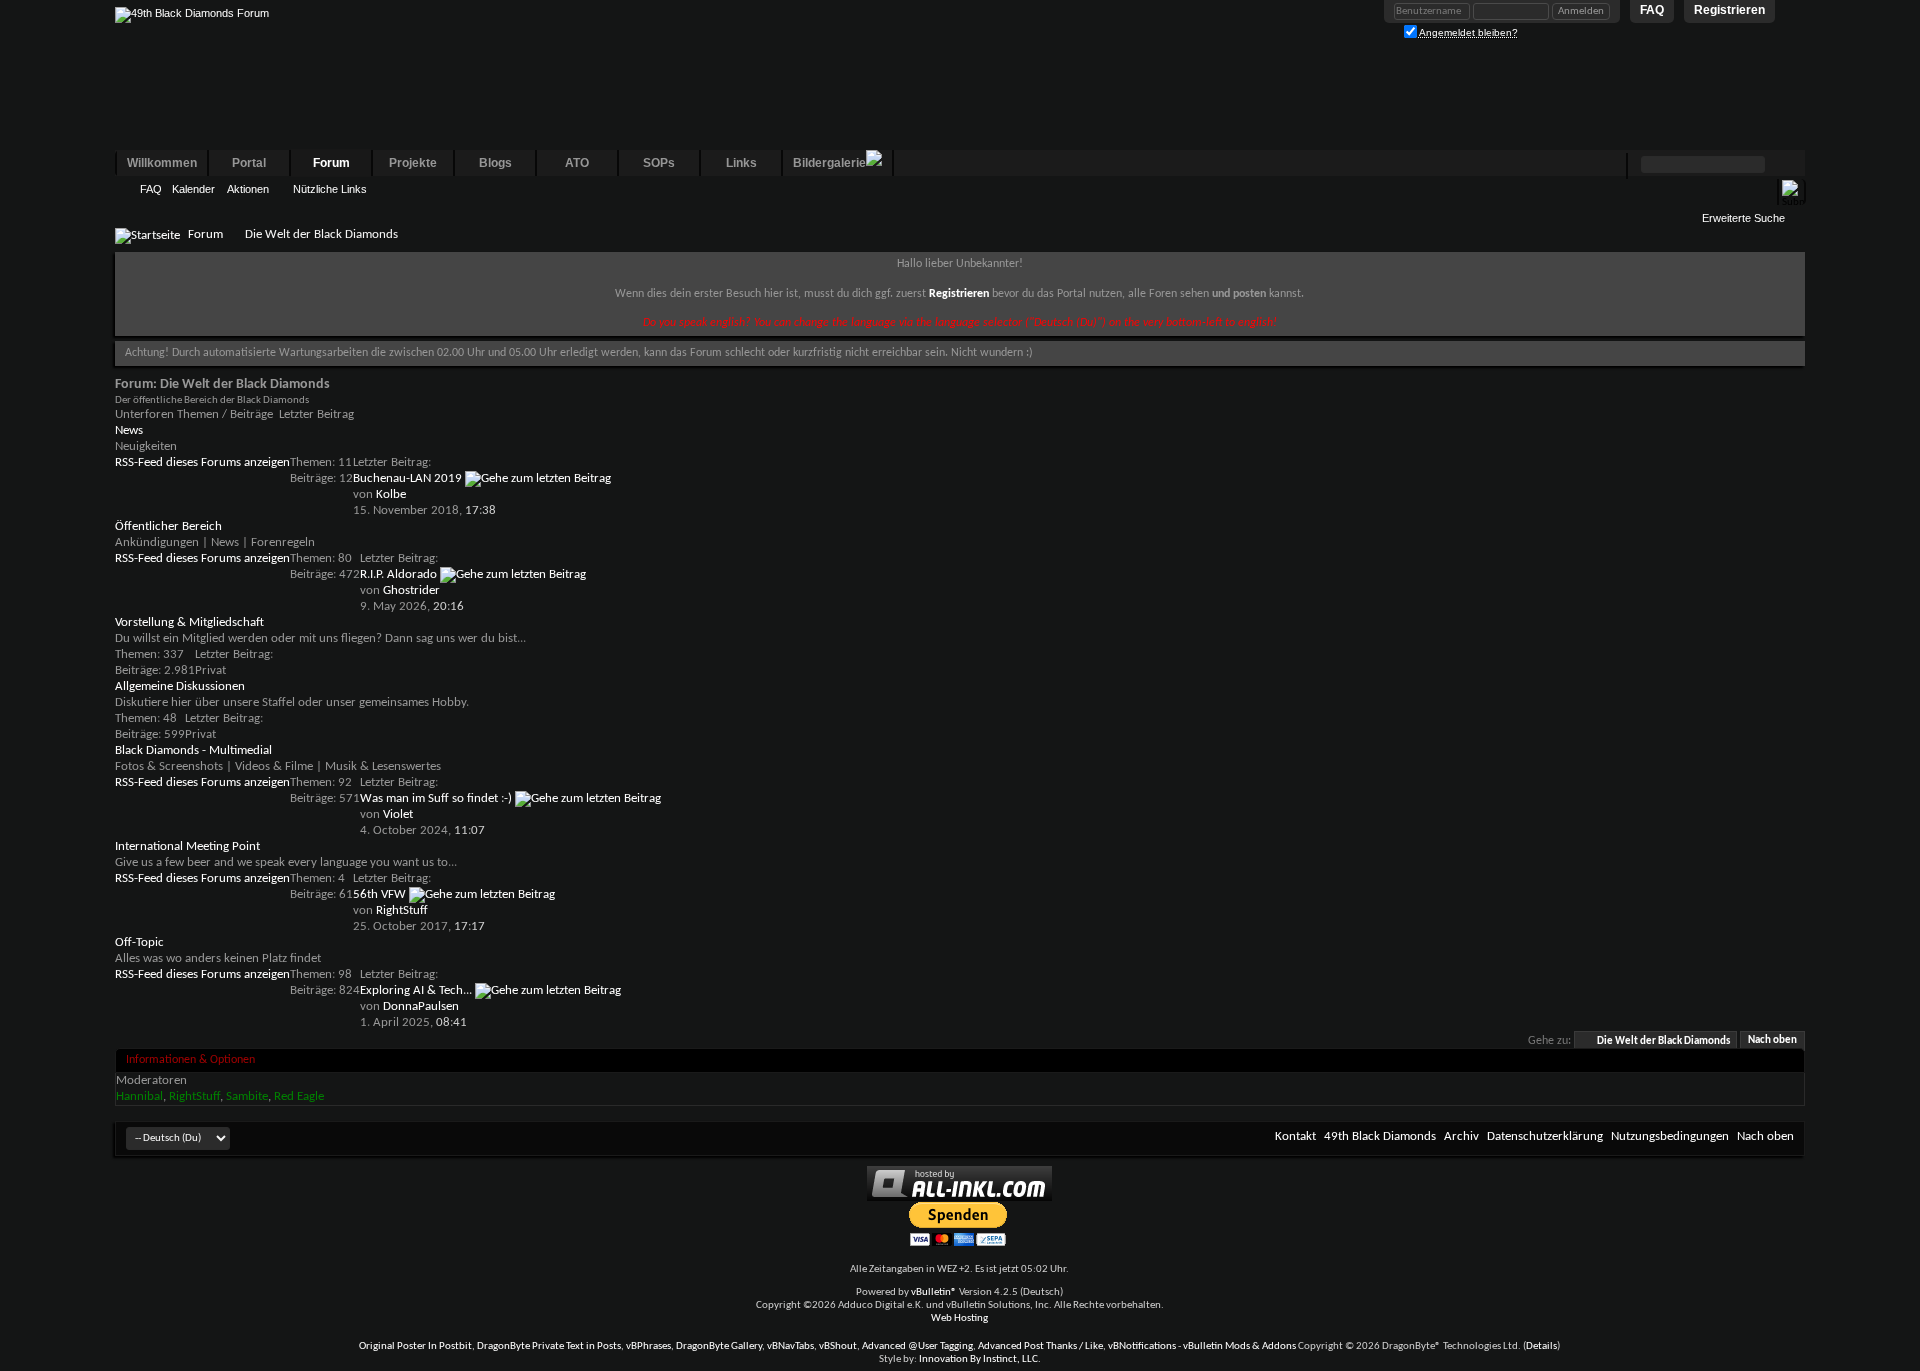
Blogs (495, 163)
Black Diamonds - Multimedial (193, 750)
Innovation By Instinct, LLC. (980, 1359)
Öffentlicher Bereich (168, 526)
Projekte (413, 163)
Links (741, 163)
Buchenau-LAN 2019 (407, 478)
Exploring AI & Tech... (416, 990)
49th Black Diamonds (1380, 1136)
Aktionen (248, 189)
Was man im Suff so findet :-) (436, 798)
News (129, 430)
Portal (249, 163)
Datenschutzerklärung (1545, 1136)
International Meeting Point (187, 846)
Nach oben (1772, 1041)
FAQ (151, 189)
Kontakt (1295, 1136)
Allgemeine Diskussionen (180, 686)
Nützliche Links (330, 189)
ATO (577, 163)
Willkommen (162, 163)
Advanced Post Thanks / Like (1040, 1346)
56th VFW (379, 894)
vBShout (838, 1346)
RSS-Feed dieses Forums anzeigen (202, 462)
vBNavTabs (790, 1346)
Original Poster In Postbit (415, 1346)
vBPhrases (648, 1346)
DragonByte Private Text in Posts (549, 1346)
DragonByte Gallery (719, 1346)
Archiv (1461, 1136)
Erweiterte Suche (1743, 218)
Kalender (193, 189)
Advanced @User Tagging (917, 1346)
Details (1541, 1346)
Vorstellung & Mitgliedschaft (189, 622)
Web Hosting (959, 1318)
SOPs (659, 163)
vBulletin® (934, 1292)
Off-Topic (139, 942)
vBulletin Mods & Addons (1239, 1346)
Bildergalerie (829, 163)
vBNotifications (1142, 1346)
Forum (331, 163)
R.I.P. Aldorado (398, 574)
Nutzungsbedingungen (1670, 1136)
